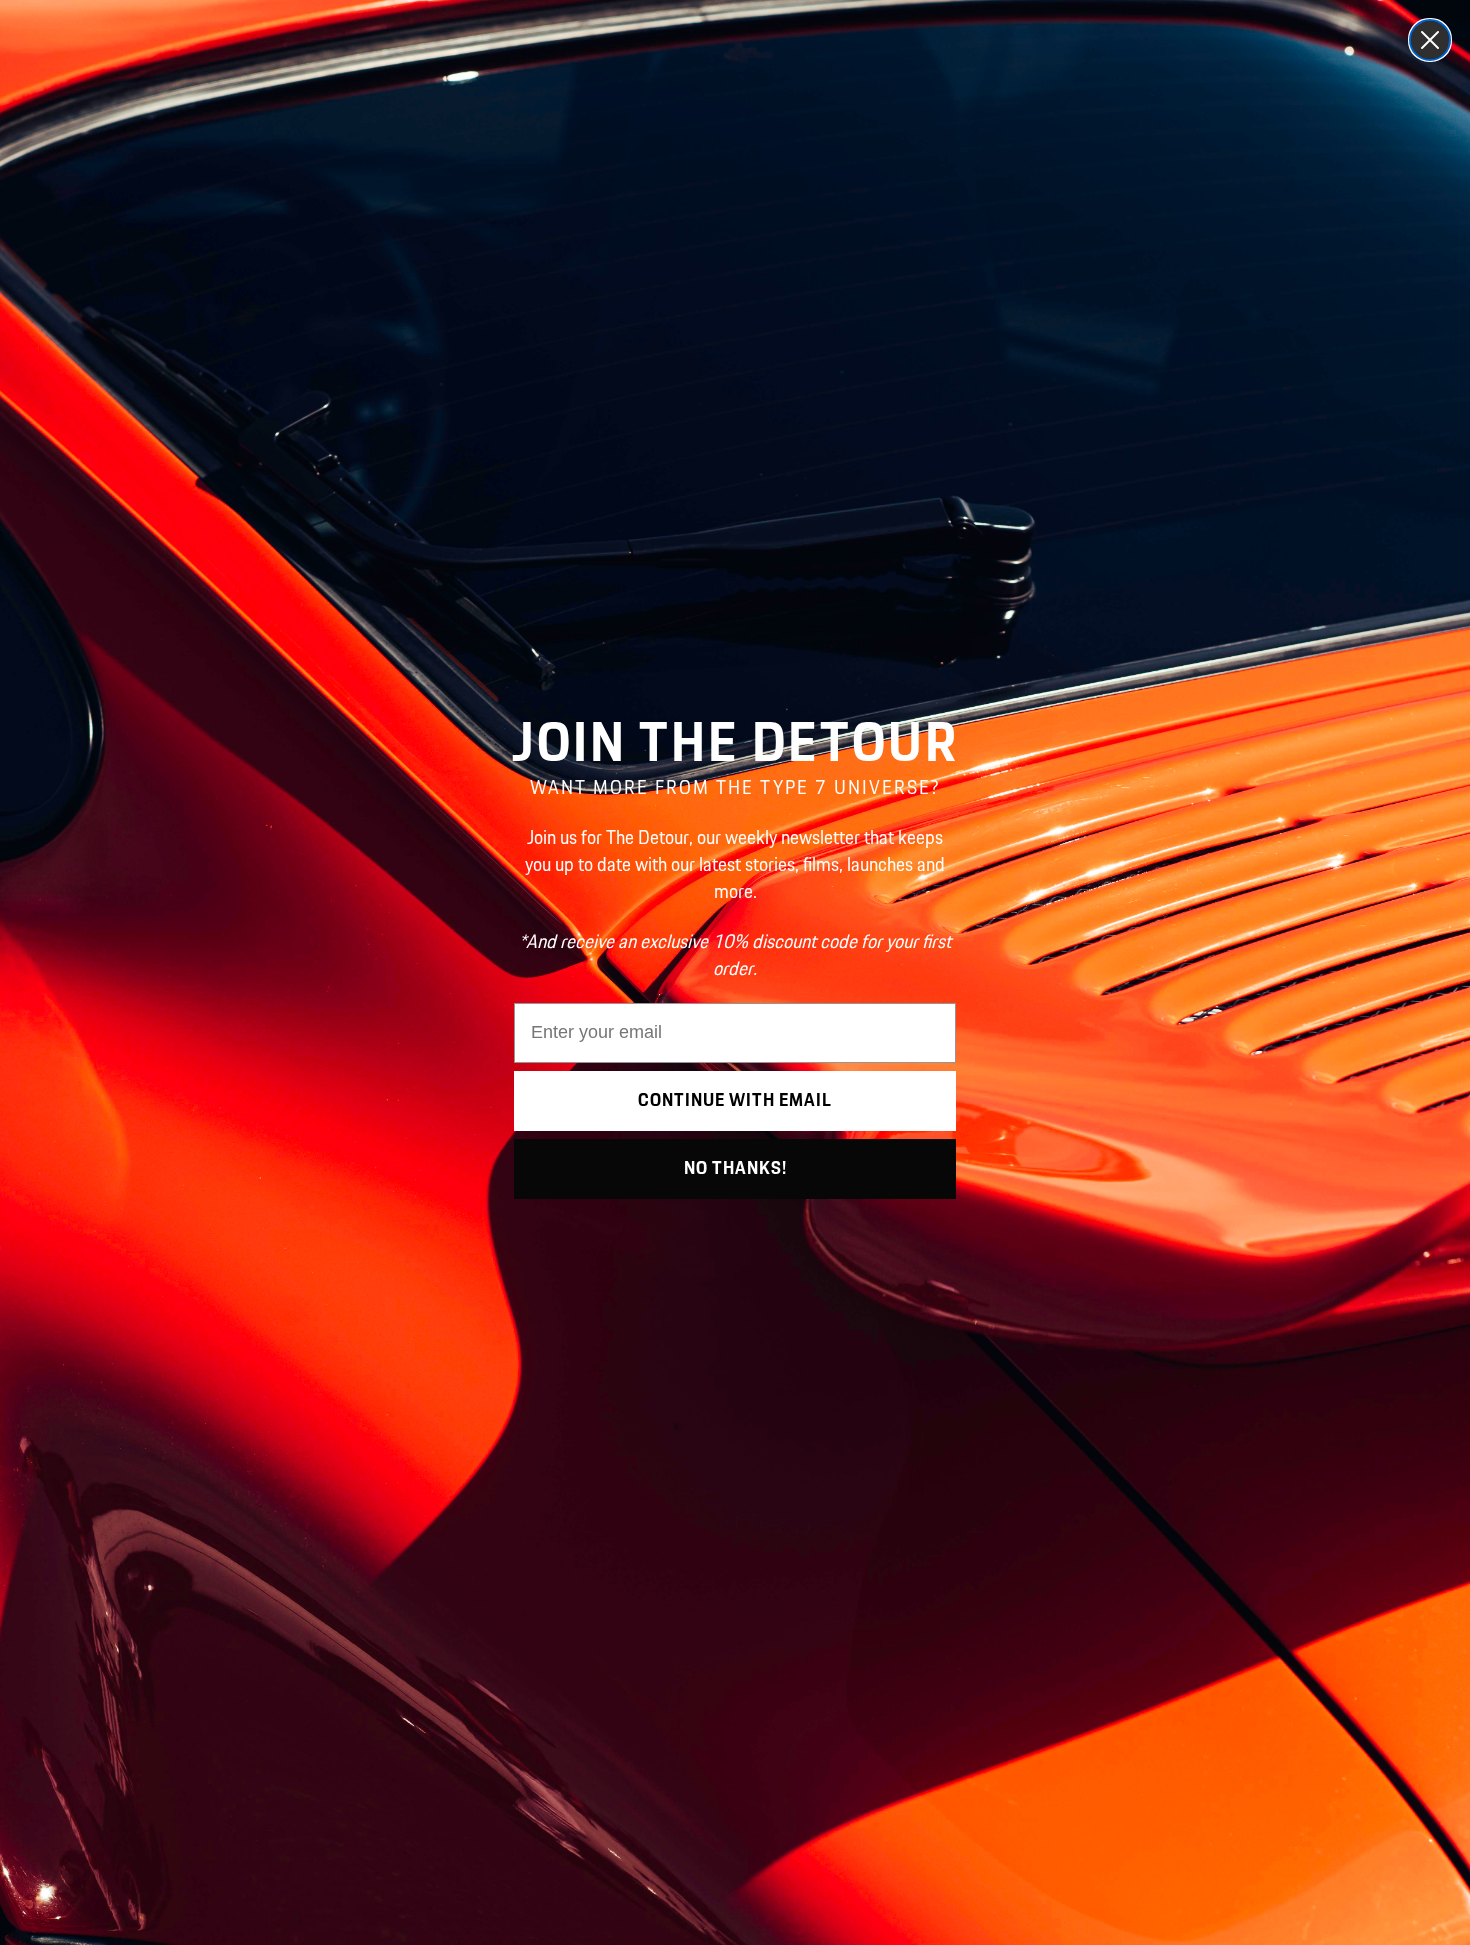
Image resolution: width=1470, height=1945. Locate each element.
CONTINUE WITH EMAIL (735, 1101)
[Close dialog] (1430, 40)
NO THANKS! (735, 1169)
